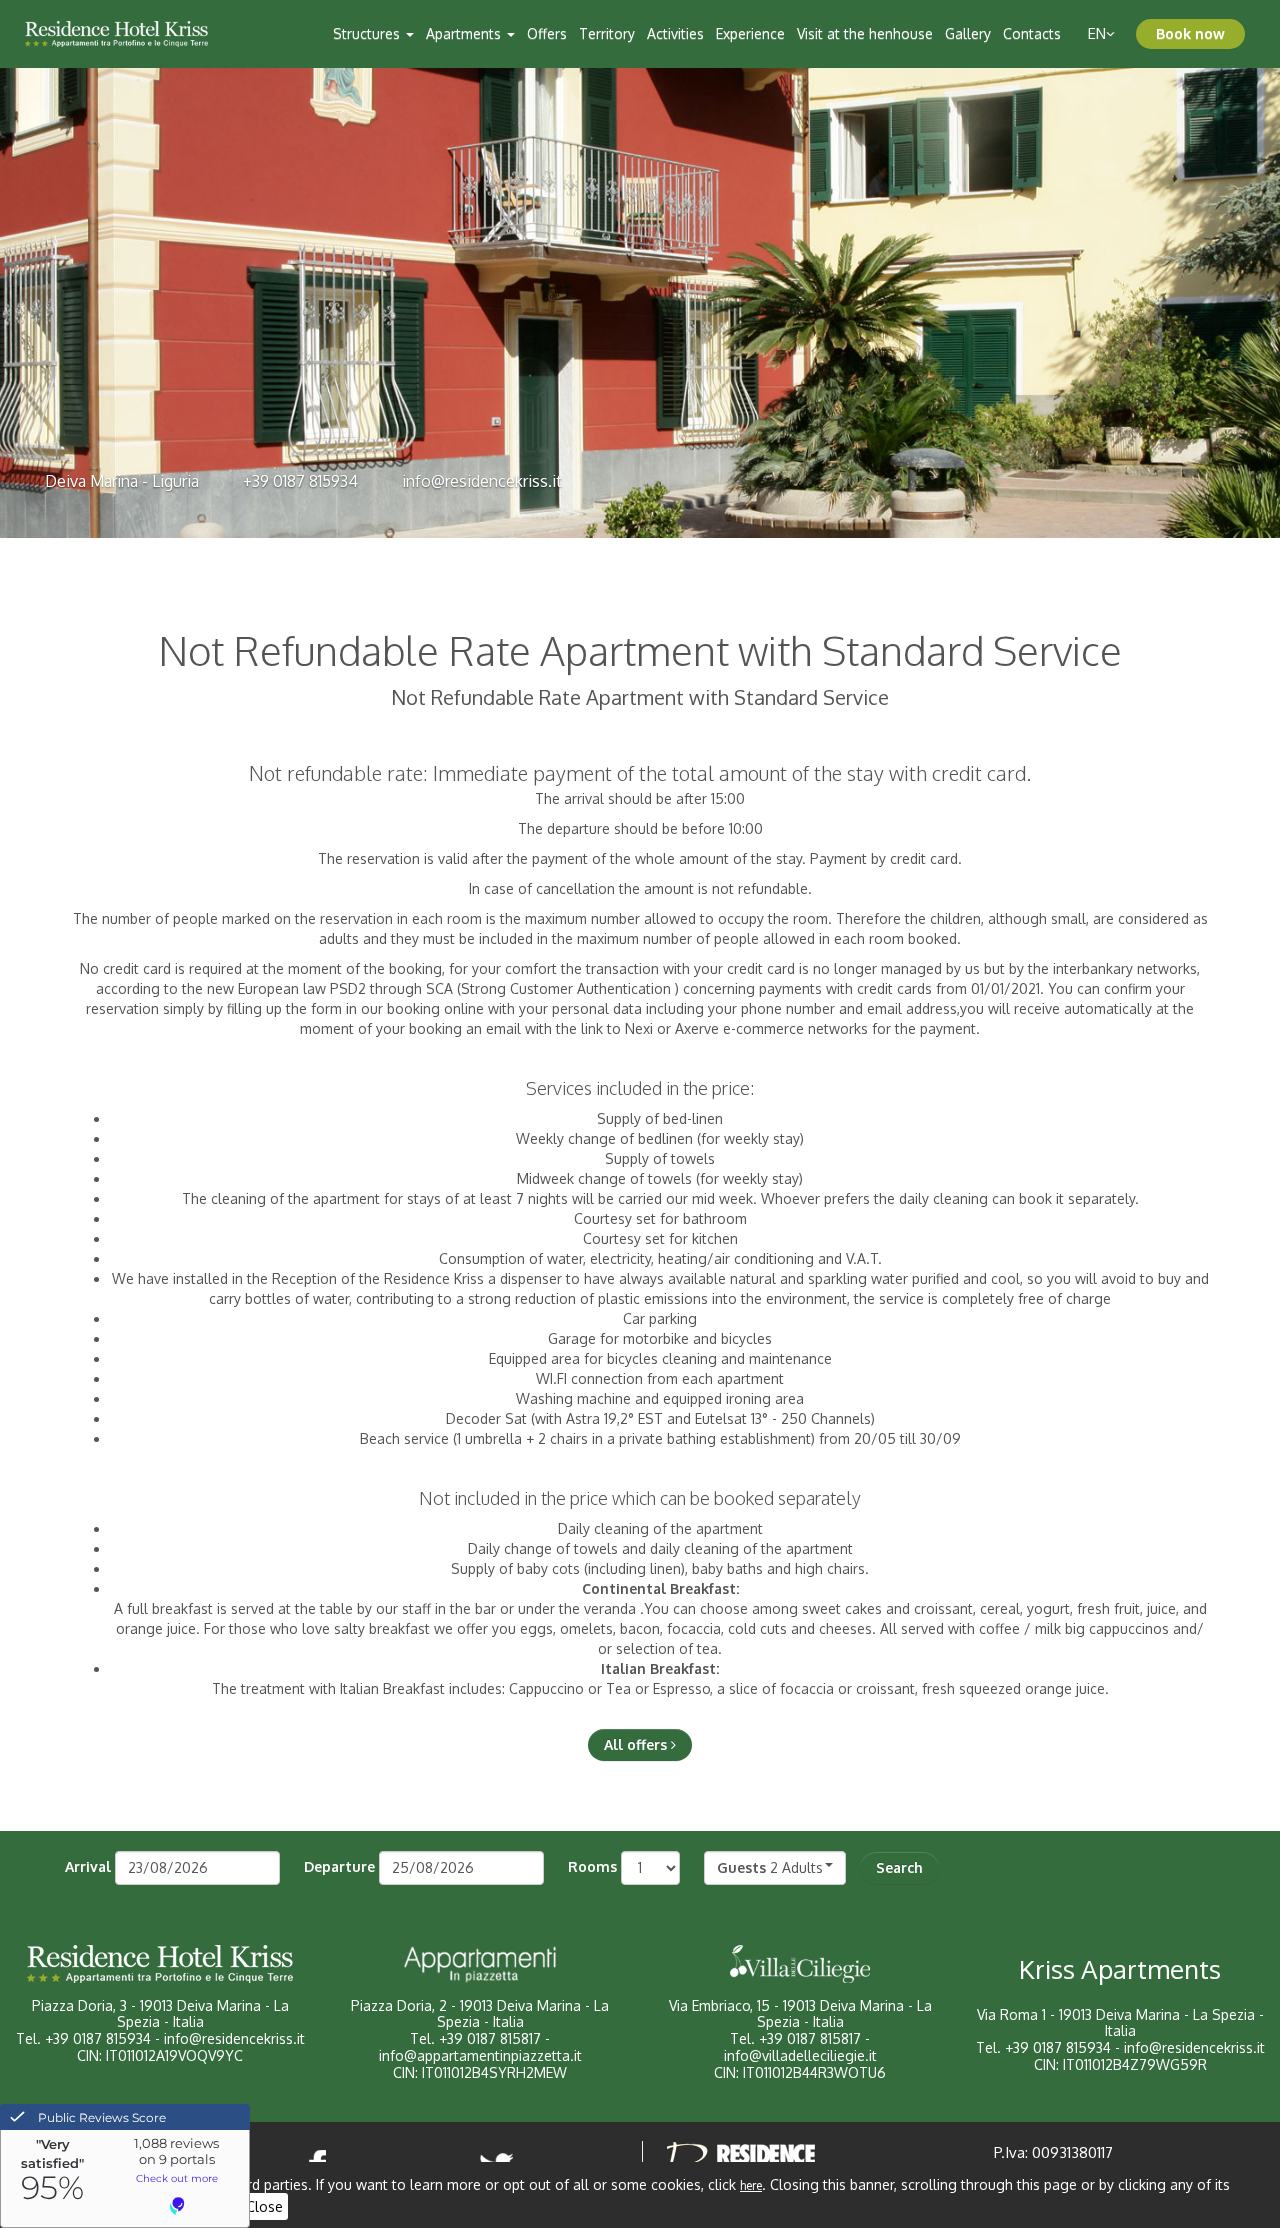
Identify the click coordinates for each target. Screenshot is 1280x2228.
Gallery (968, 33)
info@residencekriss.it (482, 481)
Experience (750, 33)
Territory (607, 33)
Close (264, 2206)
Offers (547, 33)
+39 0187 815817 (490, 2038)
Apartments (465, 33)
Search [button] (899, 1867)
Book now (1190, 33)
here (751, 2185)
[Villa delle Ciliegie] (800, 1964)
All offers (637, 1744)
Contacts (1032, 33)
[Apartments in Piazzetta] (480, 1964)
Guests (741, 1867)
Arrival (88, 1866)
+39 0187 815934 (300, 481)
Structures (368, 33)
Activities (675, 33)
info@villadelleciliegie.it (800, 2055)
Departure (339, 1866)
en (1097, 33)
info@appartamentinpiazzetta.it (480, 2055)
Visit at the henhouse (865, 33)
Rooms (592, 1866)
